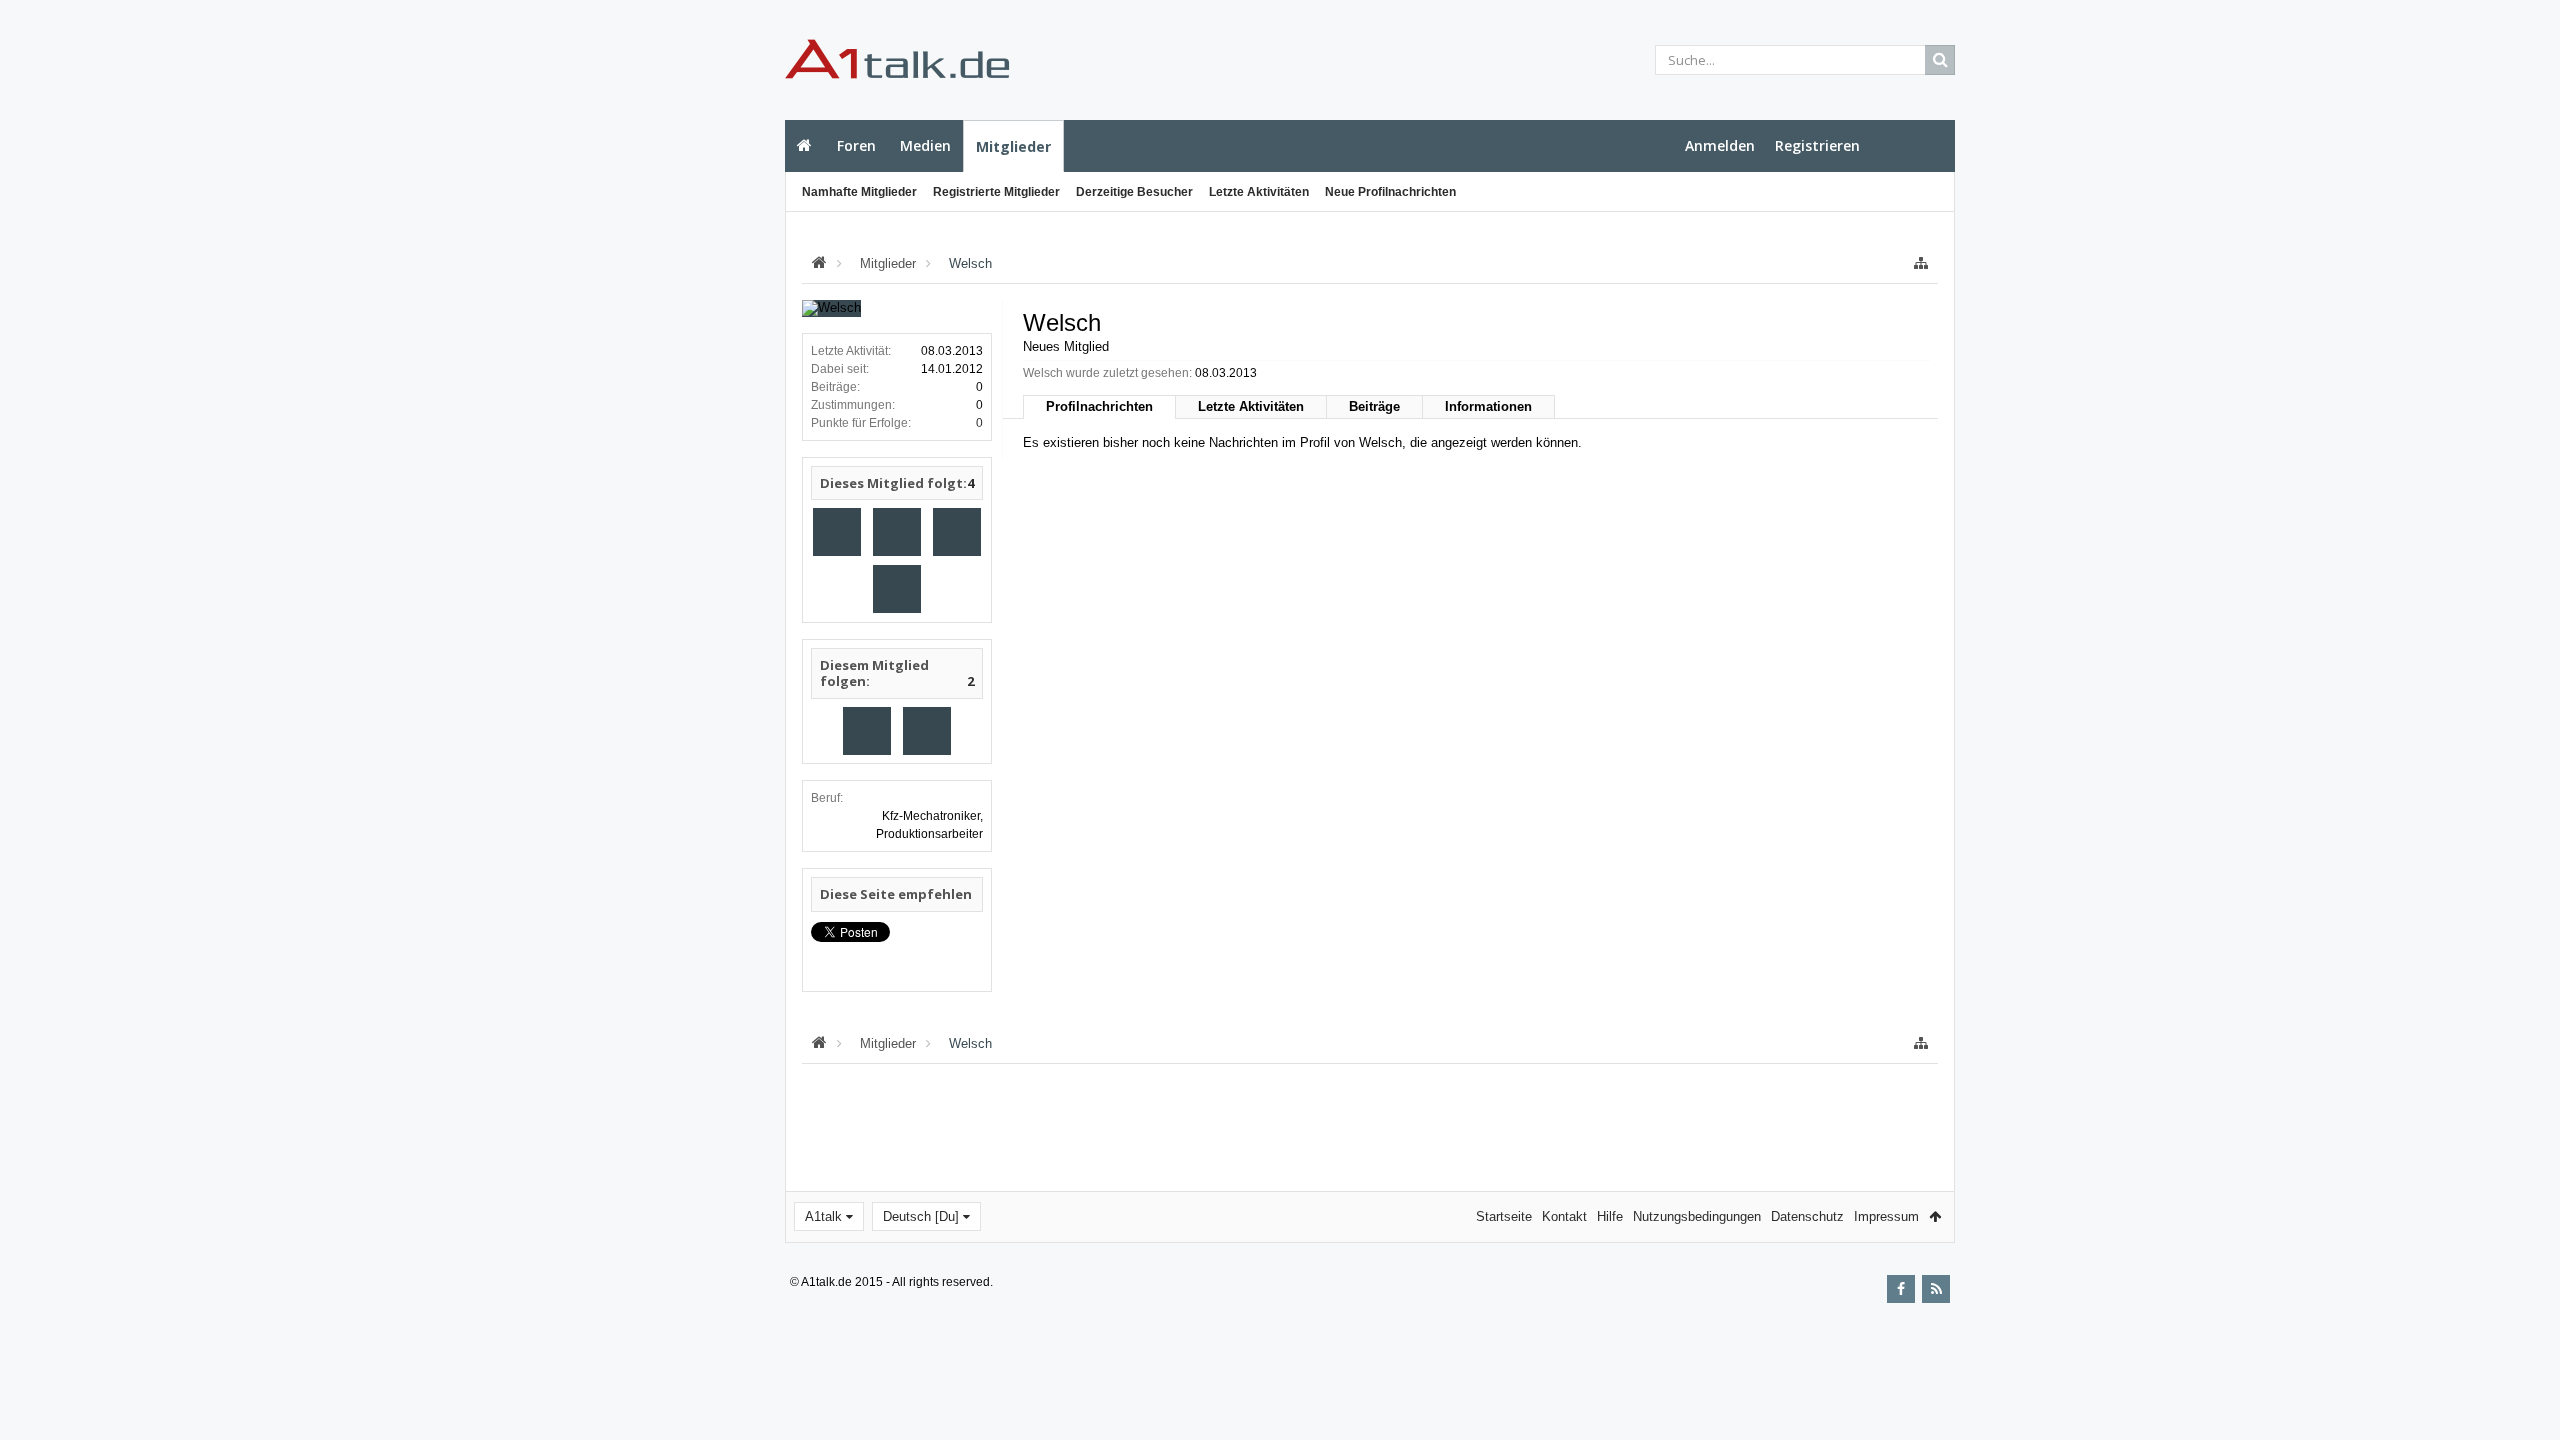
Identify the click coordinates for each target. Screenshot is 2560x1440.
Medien (925, 145)
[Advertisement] (686, 357)
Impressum (1886, 1216)
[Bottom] (2525, 1402)
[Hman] (957, 532)
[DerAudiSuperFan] (897, 532)
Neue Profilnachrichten (1390, 192)
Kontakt (1564, 1216)
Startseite (805, 146)
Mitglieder (1013, 146)
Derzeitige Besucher (1134, 192)
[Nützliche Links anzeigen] (1921, 263)
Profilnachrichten (1099, 406)
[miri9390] (837, 532)
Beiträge (1374, 406)
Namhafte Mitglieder (859, 192)
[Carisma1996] (897, 589)
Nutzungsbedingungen (1697, 1216)
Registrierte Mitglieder (996, 192)
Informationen (1488, 406)
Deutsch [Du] (921, 1216)
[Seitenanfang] (2525, 1360)
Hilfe (1610, 1216)
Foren (856, 145)
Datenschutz (1807, 1216)
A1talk (823, 1216)
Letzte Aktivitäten (1259, 192)
